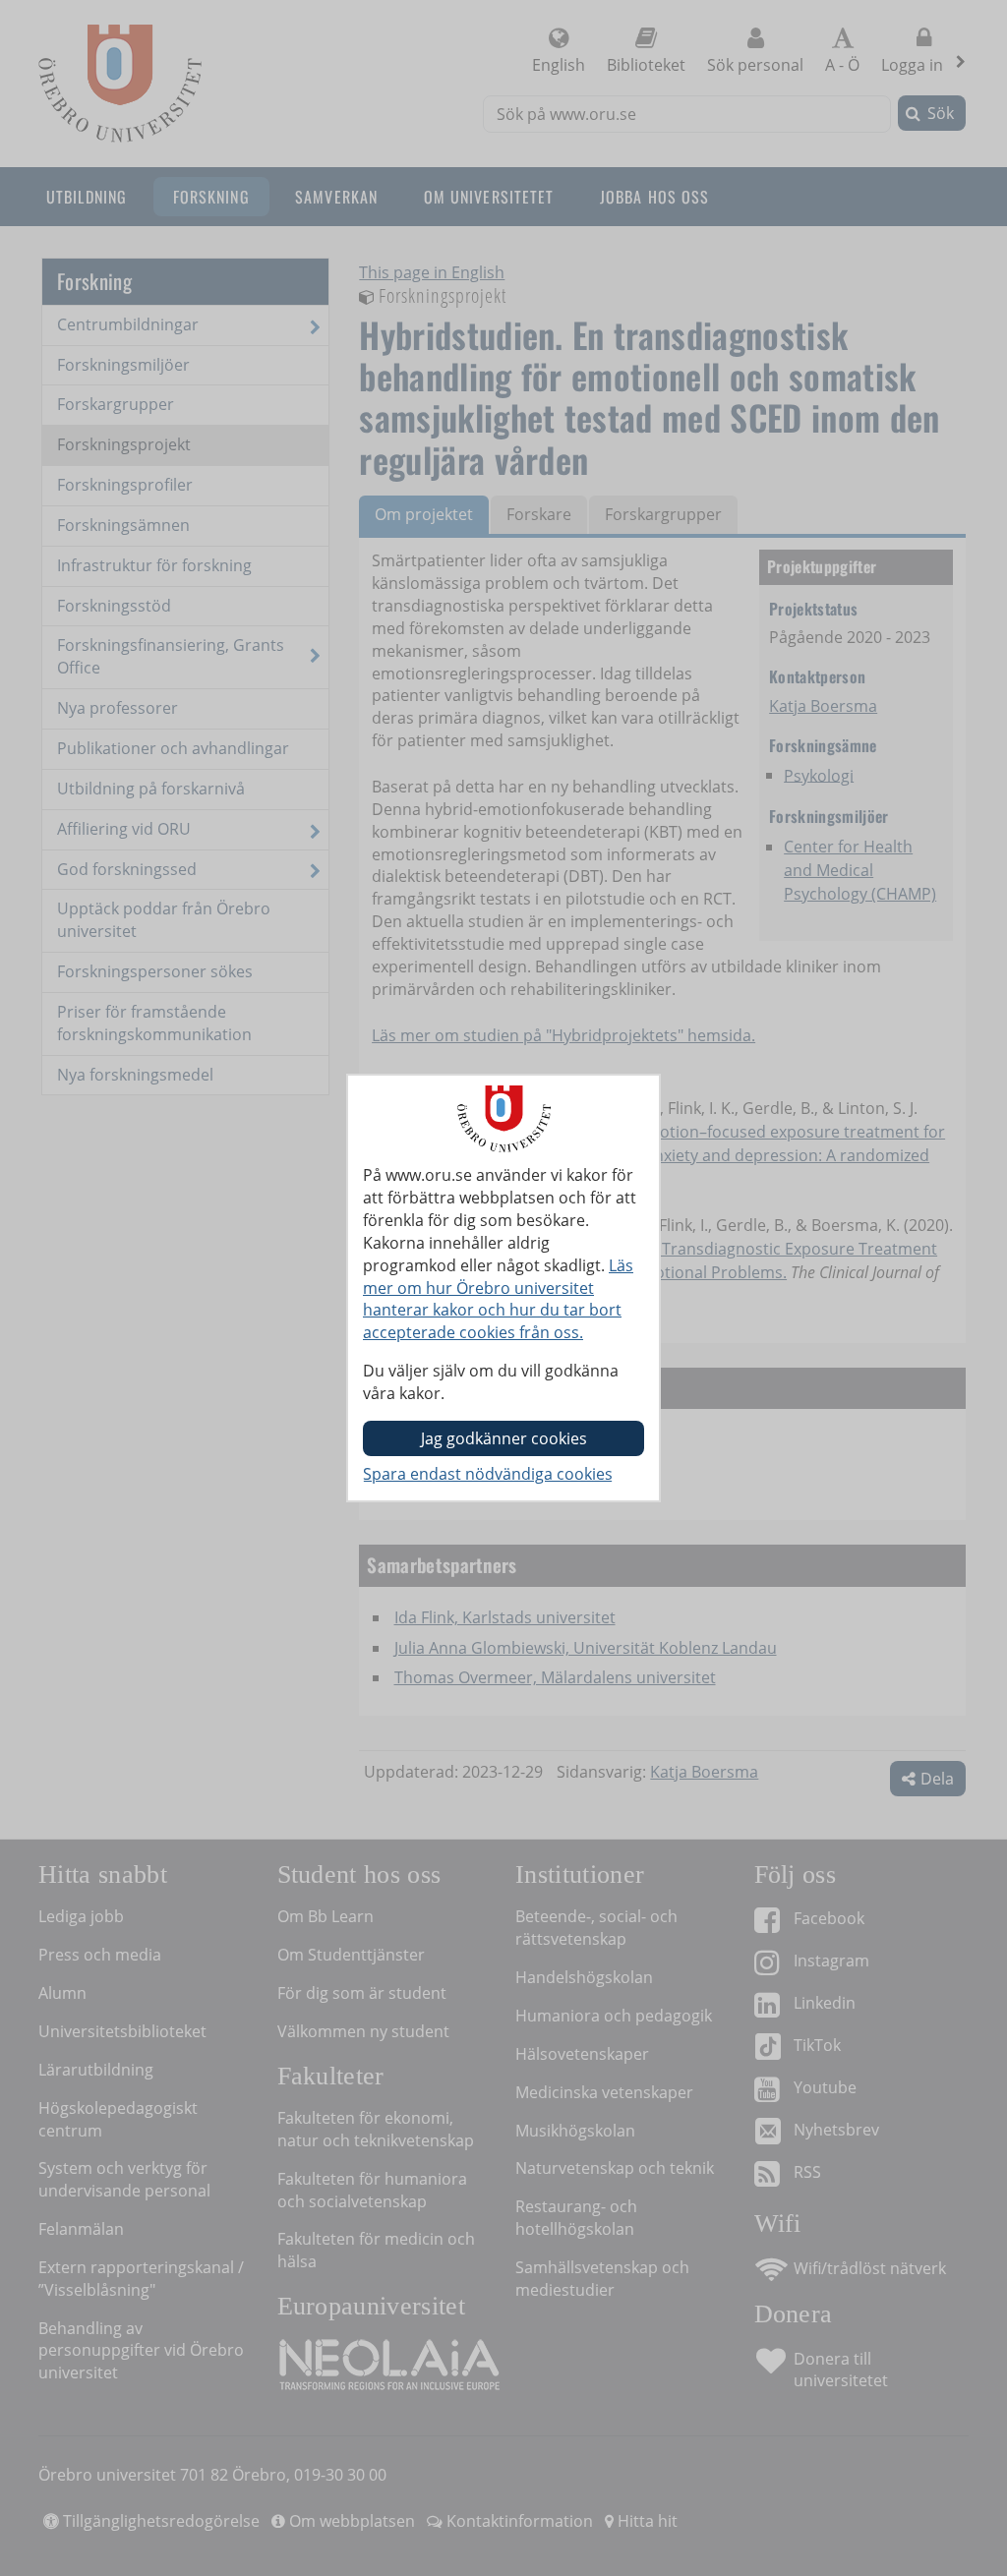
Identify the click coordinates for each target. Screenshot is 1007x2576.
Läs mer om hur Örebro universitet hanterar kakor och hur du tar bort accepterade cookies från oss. (498, 1299)
